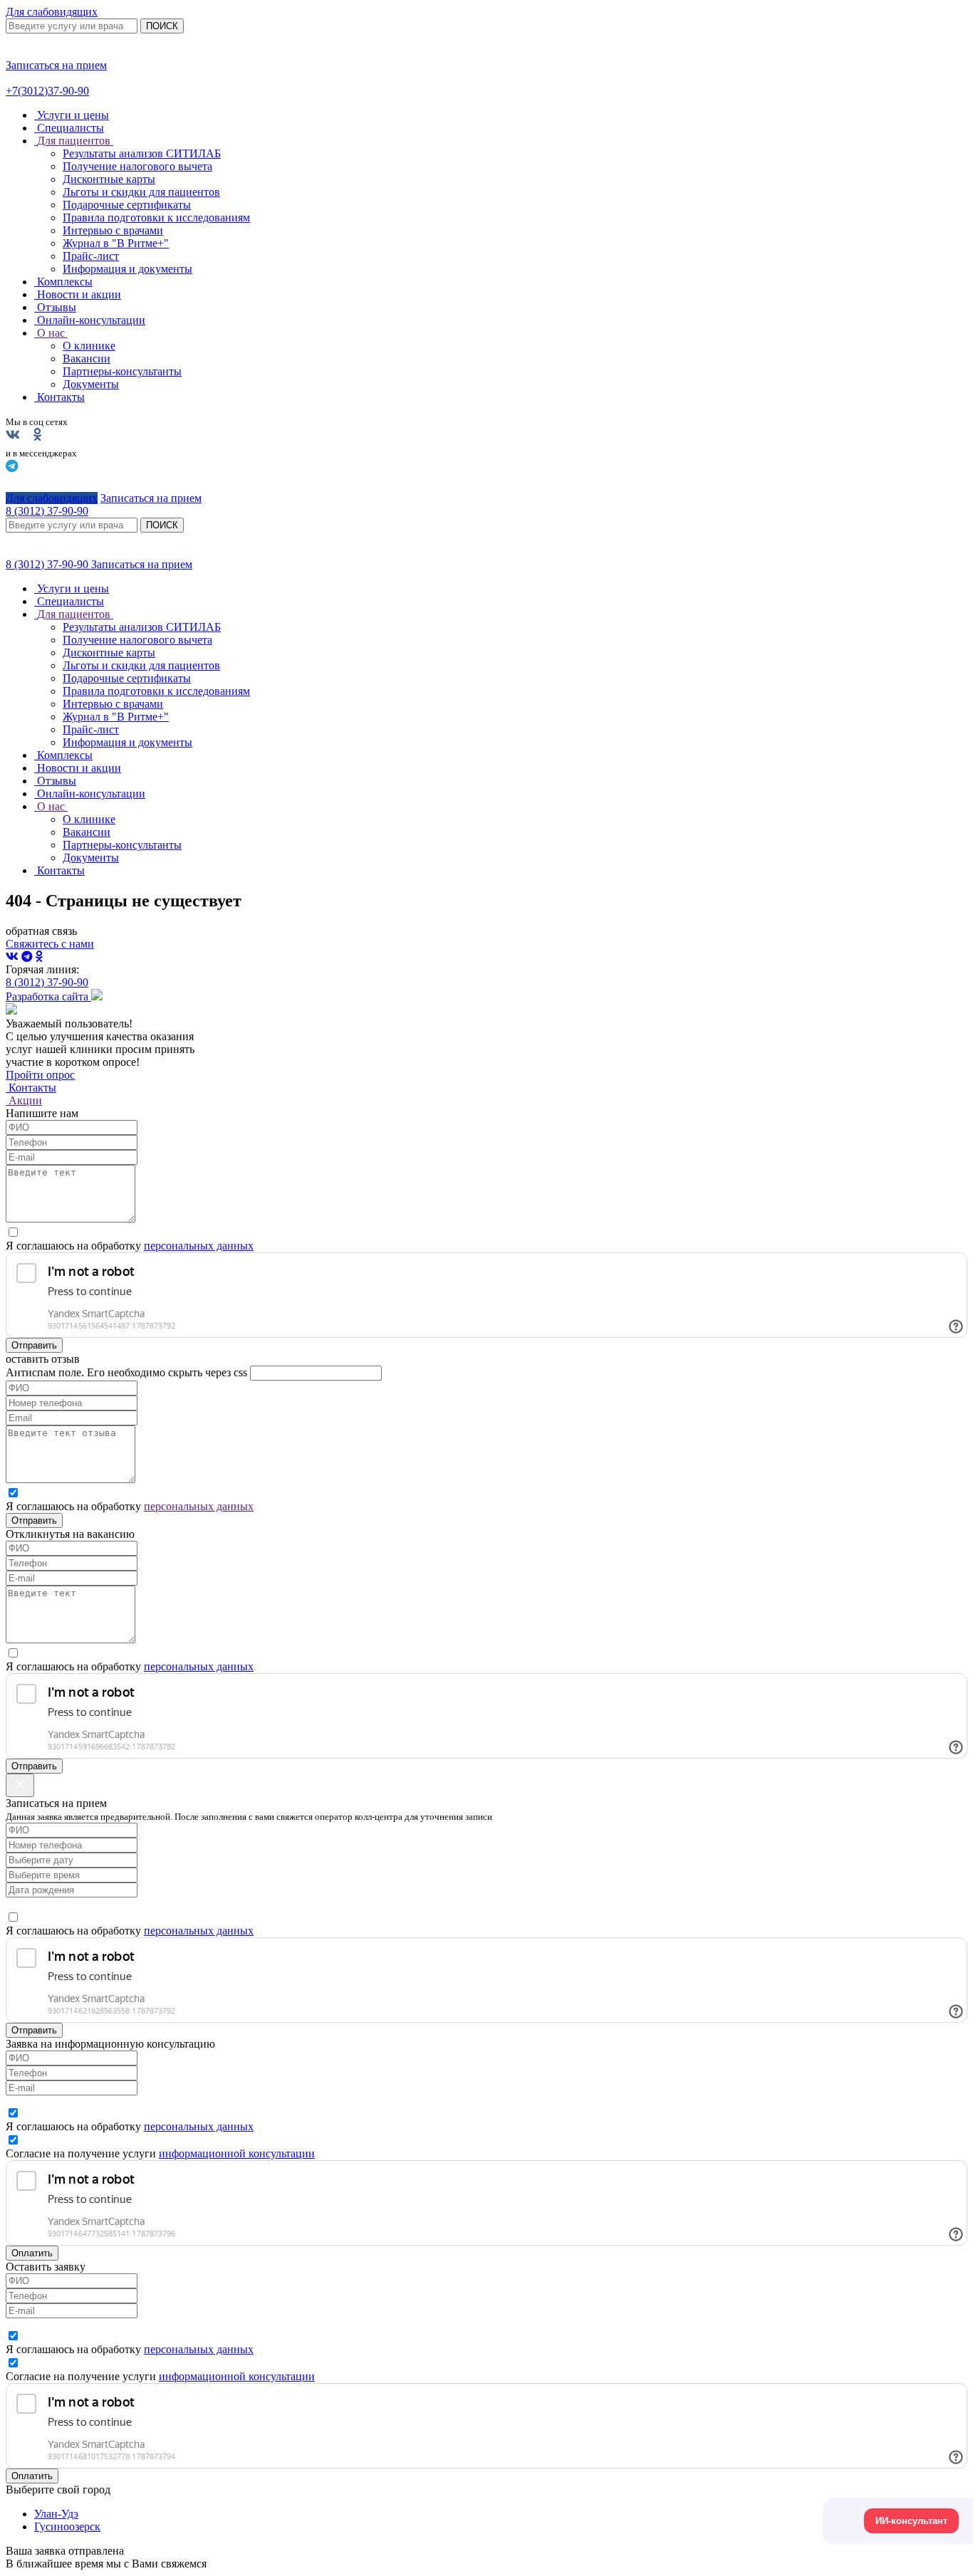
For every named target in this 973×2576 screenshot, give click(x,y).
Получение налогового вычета (137, 166)
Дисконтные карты (109, 179)
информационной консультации (237, 2153)
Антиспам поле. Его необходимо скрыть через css (126, 1372)
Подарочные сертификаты (127, 205)
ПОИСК (162, 26)
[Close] (20, 1785)
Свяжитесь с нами (50, 944)
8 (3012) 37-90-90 (48, 564)
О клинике (89, 346)
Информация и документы (128, 269)
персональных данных (199, 1246)
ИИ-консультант (911, 2521)
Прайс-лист (91, 256)
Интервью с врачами (113, 230)
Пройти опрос (40, 1075)
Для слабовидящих (52, 12)
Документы (91, 384)
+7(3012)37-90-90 (47, 91)
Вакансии (87, 358)
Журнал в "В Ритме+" (116, 243)
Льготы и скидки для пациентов (141, 192)
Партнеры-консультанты (122, 371)
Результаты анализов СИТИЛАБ (142, 153)
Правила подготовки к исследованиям (156, 218)
